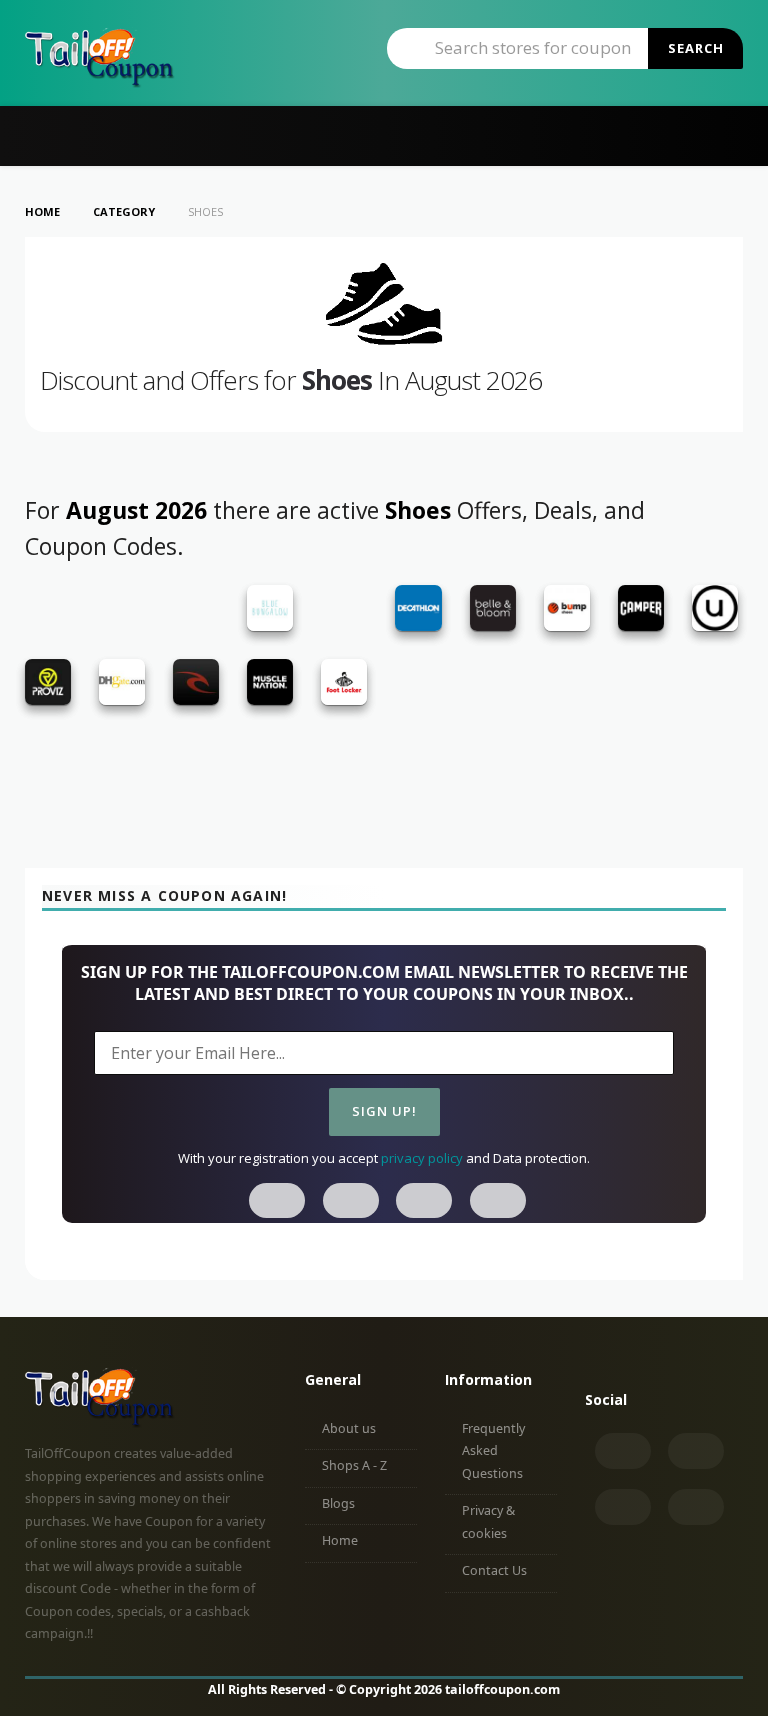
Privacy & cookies (488, 1522)
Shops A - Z (354, 1465)
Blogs (338, 1503)
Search (696, 48)
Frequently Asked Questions (493, 1451)
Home (340, 1540)
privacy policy (422, 1158)
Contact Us (494, 1570)
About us (349, 1428)
